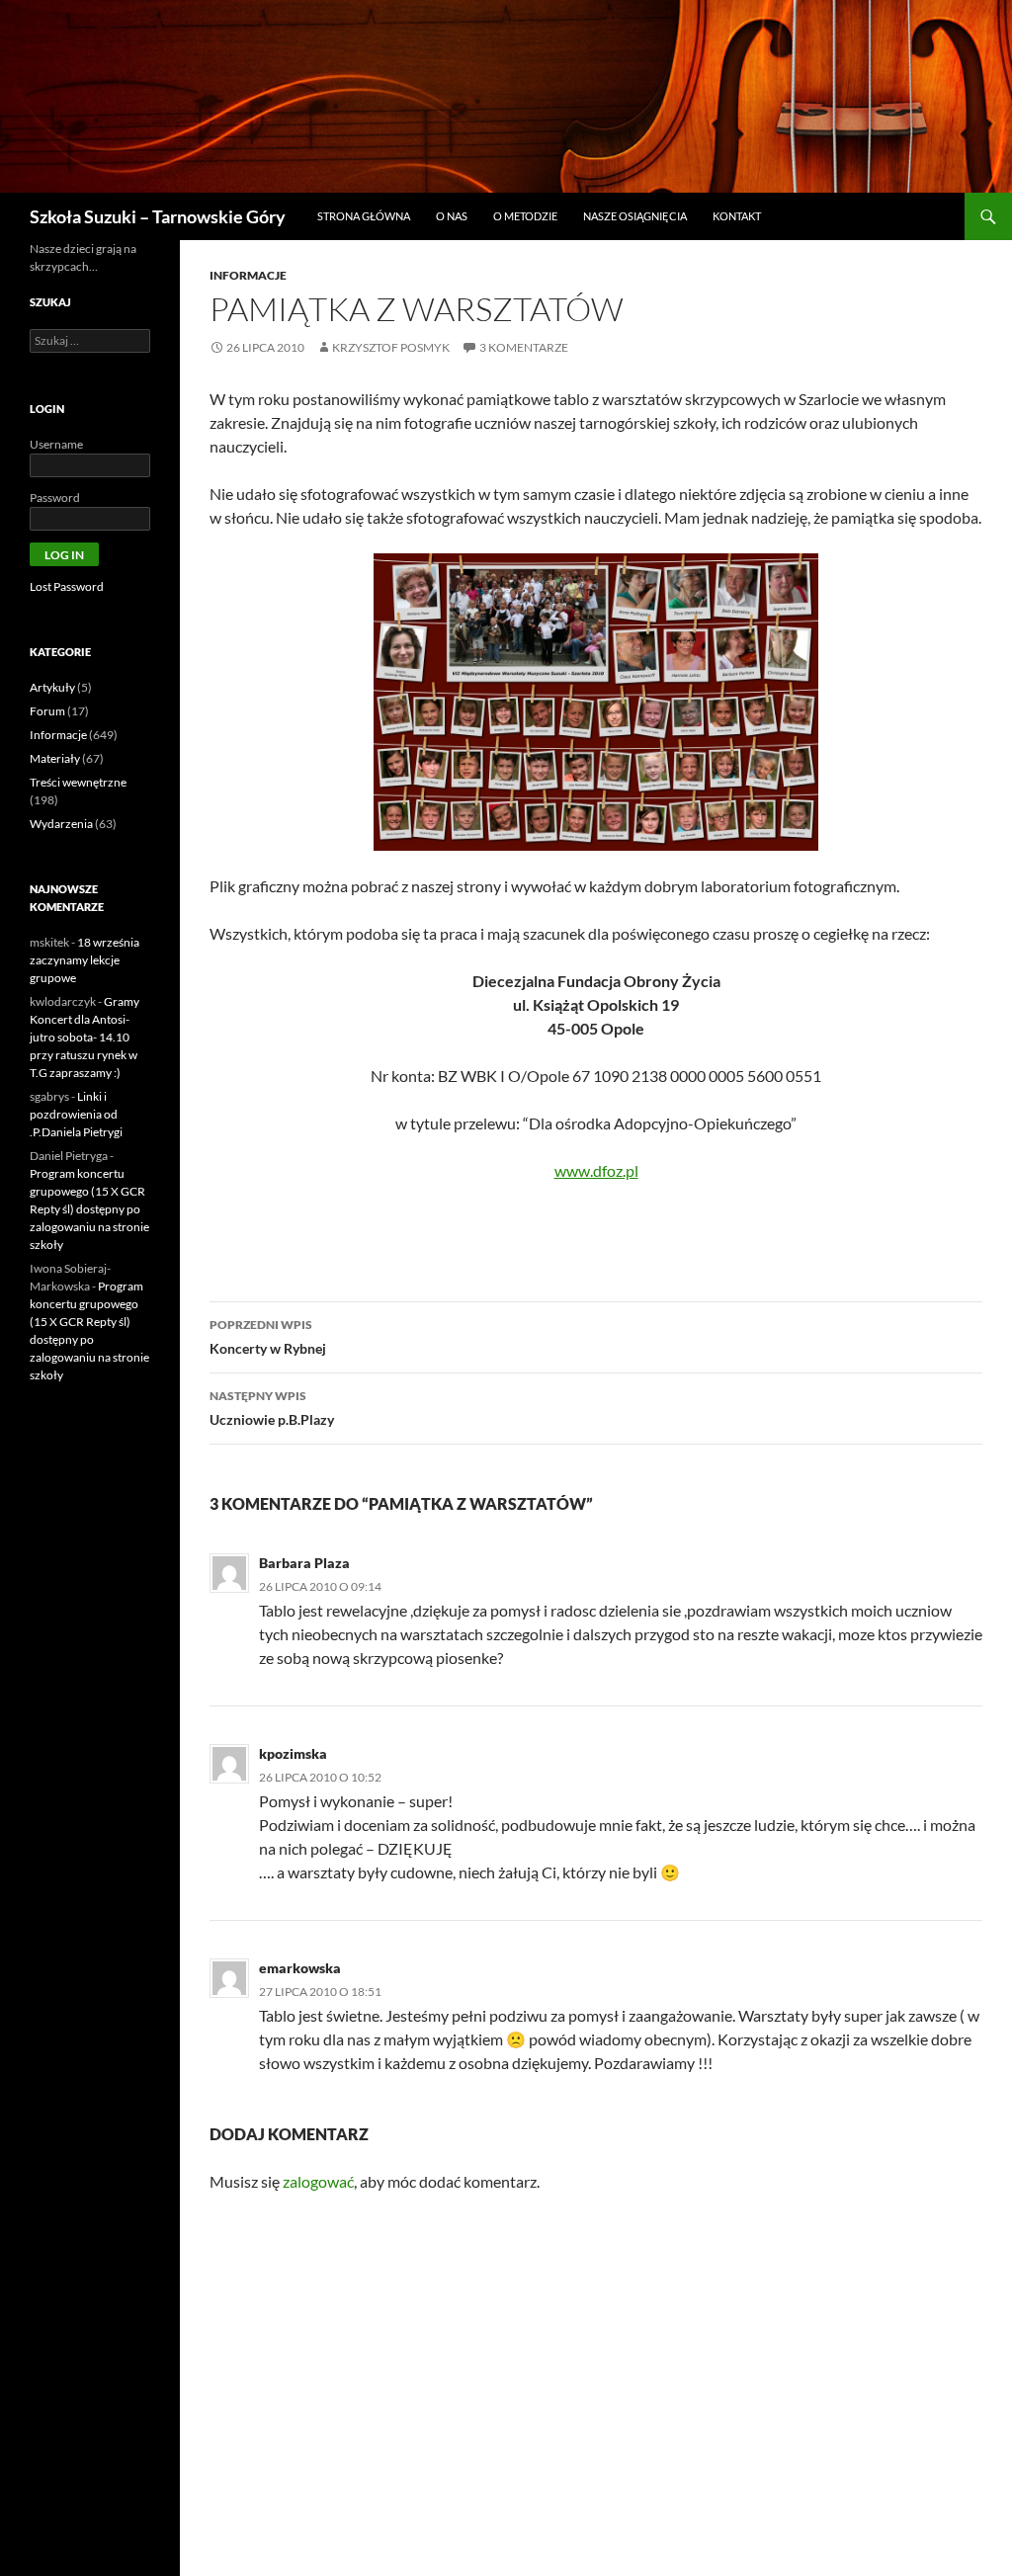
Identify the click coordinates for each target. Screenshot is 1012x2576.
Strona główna (364, 216)
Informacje (248, 275)
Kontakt (737, 216)
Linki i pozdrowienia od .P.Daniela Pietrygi (76, 1114)
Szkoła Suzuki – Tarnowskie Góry (158, 216)
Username (56, 444)
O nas (452, 216)
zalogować (318, 2181)
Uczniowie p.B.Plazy (272, 1408)
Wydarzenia (61, 824)
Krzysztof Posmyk (391, 347)
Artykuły (52, 687)
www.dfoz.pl (596, 1170)
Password (55, 498)
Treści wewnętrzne (78, 782)
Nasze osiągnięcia (635, 216)
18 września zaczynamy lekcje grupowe (84, 960)
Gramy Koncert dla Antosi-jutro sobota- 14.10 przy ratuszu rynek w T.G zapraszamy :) (84, 1037)
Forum (47, 711)
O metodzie (525, 216)
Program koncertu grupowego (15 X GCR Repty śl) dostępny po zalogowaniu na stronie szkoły (89, 1209)
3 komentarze (524, 347)
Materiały (55, 758)
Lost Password (67, 586)
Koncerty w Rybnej (268, 1337)
